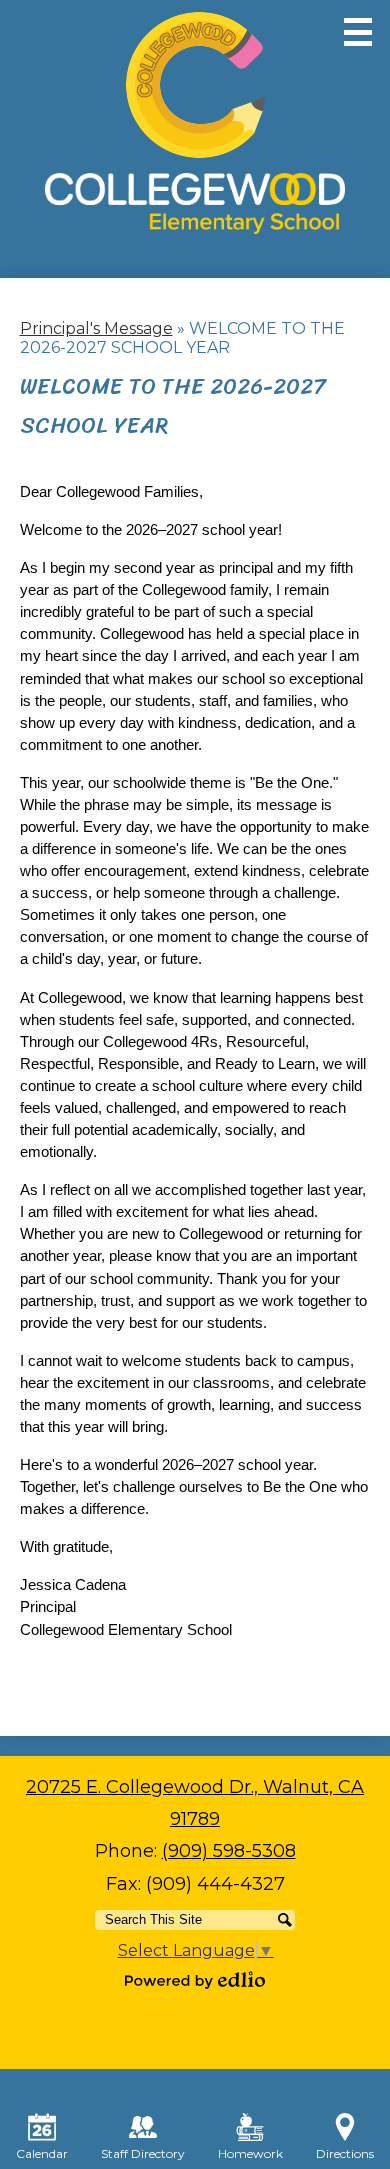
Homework (250, 2153)
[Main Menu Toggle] (358, 32)
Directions (345, 2153)
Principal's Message (96, 328)
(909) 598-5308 (229, 1851)
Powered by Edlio (195, 1980)
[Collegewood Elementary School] (195, 123)
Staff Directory (143, 2153)
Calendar (42, 2153)
